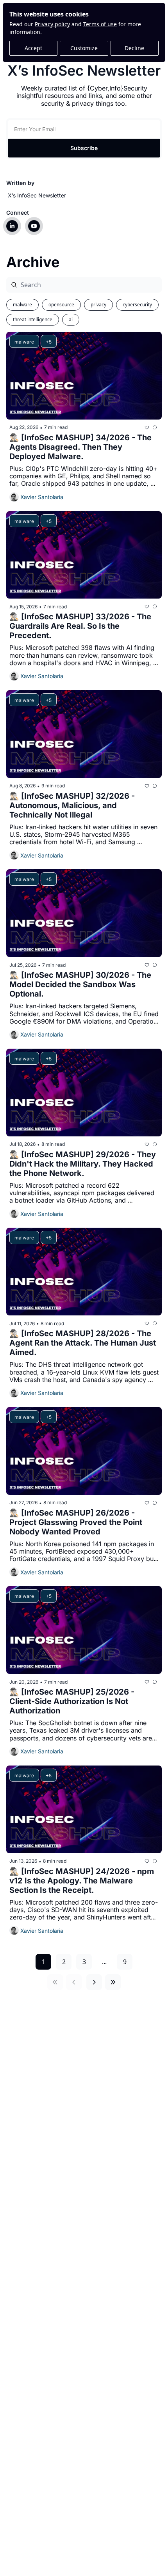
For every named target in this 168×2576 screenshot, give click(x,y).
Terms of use (100, 24)
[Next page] (94, 1982)
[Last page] (113, 1982)
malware (22, 305)
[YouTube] (34, 226)
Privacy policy (52, 24)
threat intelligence (33, 319)
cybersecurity (137, 305)
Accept (33, 48)
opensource (61, 305)
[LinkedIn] (12, 226)
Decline (134, 48)
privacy (98, 305)
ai (71, 319)
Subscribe (84, 148)
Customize (84, 48)
